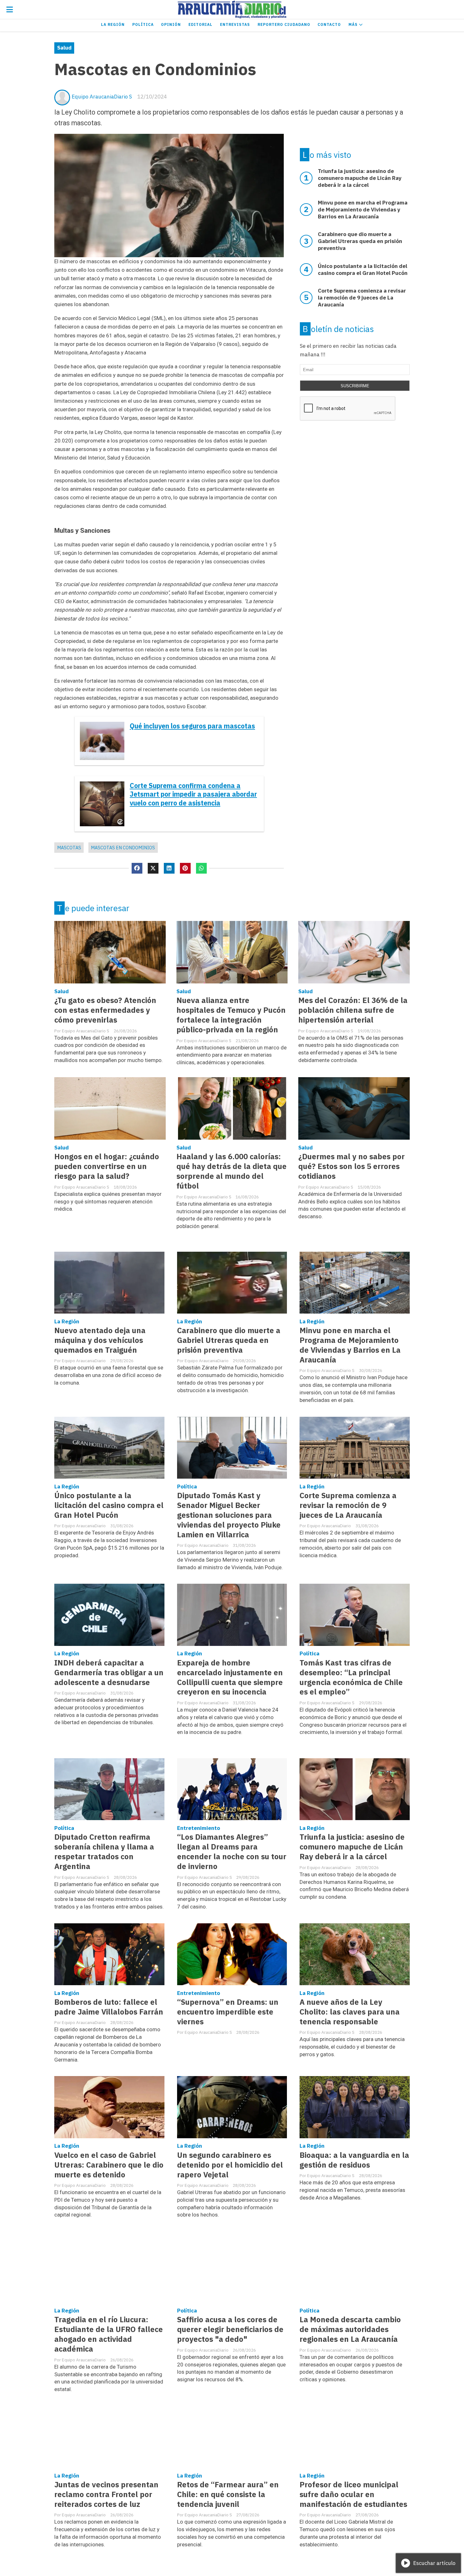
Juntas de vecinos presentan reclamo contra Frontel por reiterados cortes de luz (106, 2494)
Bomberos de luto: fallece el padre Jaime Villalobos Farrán (109, 2007)
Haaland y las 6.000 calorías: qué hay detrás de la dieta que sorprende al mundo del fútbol (232, 1171)
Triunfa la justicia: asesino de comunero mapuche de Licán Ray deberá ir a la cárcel (352, 1847)
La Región (113, 24)
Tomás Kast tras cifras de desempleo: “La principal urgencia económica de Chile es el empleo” (351, 1677)
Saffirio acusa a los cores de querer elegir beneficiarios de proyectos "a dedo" (230, 2329)
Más (354, 24)
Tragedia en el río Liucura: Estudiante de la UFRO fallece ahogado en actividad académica (109, 2334)
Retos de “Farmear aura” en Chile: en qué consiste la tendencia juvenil (228, 2494)
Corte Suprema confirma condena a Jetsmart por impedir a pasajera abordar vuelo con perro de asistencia (193, 794)
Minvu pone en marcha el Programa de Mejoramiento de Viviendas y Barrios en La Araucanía (350, 1345)
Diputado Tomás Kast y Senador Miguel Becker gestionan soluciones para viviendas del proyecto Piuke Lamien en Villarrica (229, 1515)
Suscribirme (355, 386)
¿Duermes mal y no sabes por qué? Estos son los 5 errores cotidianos (351, 1166)
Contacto (329, 24)
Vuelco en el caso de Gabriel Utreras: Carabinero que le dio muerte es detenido (109, 2165)
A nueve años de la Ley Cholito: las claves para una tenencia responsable (350, 2012)
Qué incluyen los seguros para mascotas (192, 726)
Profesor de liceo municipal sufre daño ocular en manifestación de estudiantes (353, 2494)
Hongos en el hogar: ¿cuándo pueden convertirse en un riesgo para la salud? (107, 1166)
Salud (64, 48)
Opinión (171, 24)
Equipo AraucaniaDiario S (102, 97)
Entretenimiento (199, 1828)
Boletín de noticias (338, 329)
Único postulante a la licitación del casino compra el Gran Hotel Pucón (109, 1505)
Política (143, 24)
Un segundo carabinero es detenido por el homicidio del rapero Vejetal (230, 2165)
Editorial (200, 24)
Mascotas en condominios (123, 848)
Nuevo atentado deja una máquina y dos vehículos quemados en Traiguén (100, 1340)
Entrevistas (235, 24)
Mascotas (69, 848)
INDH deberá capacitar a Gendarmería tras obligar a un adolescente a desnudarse (109, 1673)
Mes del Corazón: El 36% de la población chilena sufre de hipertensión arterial (353, 1010)
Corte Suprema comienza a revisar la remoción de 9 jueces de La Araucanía (348, 1505)
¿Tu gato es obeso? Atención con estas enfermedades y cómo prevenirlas (105, 1010)
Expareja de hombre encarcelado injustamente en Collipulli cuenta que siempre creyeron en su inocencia (230, 1677)
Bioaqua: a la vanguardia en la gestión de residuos (354, 2160)
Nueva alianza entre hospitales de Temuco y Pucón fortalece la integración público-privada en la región (231, 1015)
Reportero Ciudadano (284, 24)
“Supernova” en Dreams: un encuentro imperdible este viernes (228, 2012)
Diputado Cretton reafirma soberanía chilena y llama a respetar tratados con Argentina (104, 1852)
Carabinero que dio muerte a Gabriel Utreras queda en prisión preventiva (229, 1340)
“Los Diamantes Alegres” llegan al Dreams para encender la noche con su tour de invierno (232, 1852)
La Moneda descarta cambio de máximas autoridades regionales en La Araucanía (350, 2329)
